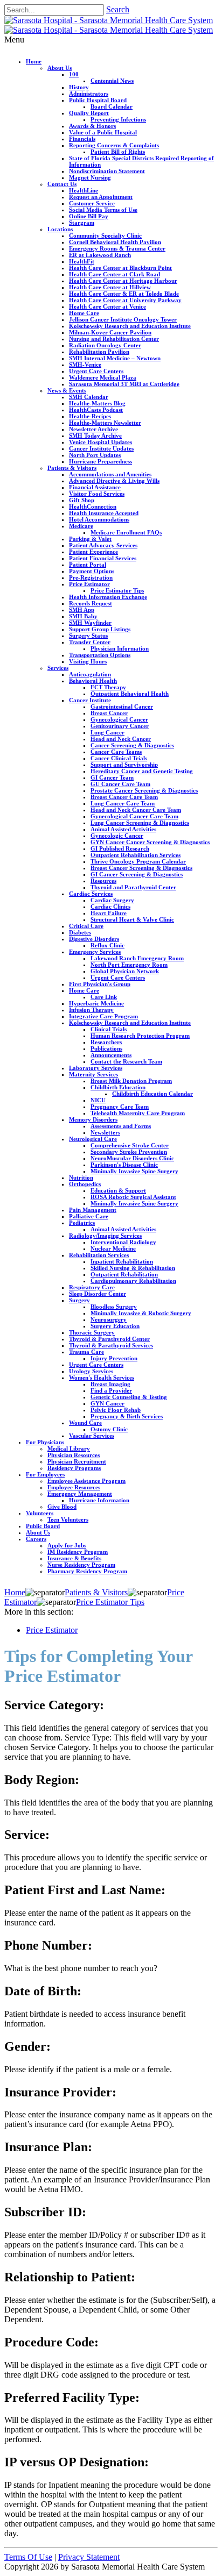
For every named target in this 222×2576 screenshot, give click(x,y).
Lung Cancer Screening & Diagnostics (140, 823)
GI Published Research (120, 848)
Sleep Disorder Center (98, 1294)
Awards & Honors (92, 126)
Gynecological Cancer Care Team (134, 816)
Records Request (91, 603)
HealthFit (82, 261)
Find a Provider (111, 1390)
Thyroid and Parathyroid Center (133, 887)
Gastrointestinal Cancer (122, 707)
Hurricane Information (99, 1500)
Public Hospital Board (98, 100)
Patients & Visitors (72, 468)
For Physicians (45, 1442)
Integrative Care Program (103, 1016)
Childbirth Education (118, 1087)
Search (118, 9)
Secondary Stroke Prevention (129, 1152)
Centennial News (112, 81)
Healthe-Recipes (90, 416)
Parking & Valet (90, 539)
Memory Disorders (93, 1119)
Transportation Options (100, 655)
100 (74, 74)
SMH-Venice (85, 365)
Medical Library (69, 1448)
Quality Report (89, 113)
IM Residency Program (78, 1552)
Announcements (111, 1055)
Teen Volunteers (68, 1519)
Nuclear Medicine (113, 1248)
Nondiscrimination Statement (107, 171)
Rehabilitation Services (99, 1255)
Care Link (104, 997)
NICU (98, 1100)
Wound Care (85, 1423)
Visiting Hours (88, 661)
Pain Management (93, 1210)
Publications (106, 1048)
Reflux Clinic (107, 945)
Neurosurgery (109, 1319)
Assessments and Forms (121, 1126)
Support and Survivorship (124, 765)
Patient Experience (93, 552)
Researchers (106, 1042)
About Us (60, 68)
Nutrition (81, 1178)
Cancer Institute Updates (101, 448)
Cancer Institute (90, 700)
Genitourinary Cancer (120, 726)
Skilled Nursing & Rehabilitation (133, 1268)
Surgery (79, 1300)
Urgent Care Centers (96, 371)
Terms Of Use (28, 2557)
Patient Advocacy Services (103, 545)
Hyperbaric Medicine (96, 1003)
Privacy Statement (89, 2557)
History (79, 87)
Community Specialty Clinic (105, 236)
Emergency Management (80, 1494)
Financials (82, 139)
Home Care (84, 313)
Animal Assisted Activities (123, 829)
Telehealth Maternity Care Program (138, 1113)
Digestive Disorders (94, 939)
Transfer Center (90, 642)
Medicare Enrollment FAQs (126, 532)
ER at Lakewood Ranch (100, 255)
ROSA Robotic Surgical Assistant (133, 1197)
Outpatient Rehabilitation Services (136, 855)
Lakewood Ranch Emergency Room (137, 958)
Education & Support (118, 1190)
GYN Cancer (107, 1403)
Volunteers (40, 1513)
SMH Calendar (89, 397)
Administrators (89, 94)
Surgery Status (88, 636)
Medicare (81, 526)
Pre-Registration (91, 577)
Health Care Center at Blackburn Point (120, 268)
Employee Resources (74, 1487)
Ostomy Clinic (109, 1429)
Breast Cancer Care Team (124, 797)
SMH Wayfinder (90, 623)
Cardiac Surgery (112, 900)
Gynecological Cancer (119, 719)
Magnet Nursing (90, 177)
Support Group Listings (100, 629)
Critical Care (86, 926)
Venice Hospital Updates (100, 442)
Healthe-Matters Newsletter (105, 423)
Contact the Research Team (126, 1061)
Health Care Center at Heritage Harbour (123, 281)
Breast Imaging (110, 1384)
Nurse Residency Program (81, 1565)
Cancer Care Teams (116, 752)
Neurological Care (93, 1139)
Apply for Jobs (67, 1545)
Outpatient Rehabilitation (124, 1274)
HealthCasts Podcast (96, 410)
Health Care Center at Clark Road (115, 274)
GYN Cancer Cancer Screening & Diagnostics (150, 842)
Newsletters (105, 1132)
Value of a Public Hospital (103, 132)
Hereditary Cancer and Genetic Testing (142, 771)
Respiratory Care (92, 1287)
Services (58, 668)
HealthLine (84, 190)
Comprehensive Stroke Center (130, 1145)
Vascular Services (92, 1436)
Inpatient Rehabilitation (122, 1261)
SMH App (82, 610)
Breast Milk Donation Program (131, 1081)
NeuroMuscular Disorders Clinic (132, 1158)
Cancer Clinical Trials (119, 758)
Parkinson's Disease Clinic (124, 1165)
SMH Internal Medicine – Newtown (115, 358)
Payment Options (92, 571)
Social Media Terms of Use (103, 210)
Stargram (82, 223)
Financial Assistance (95, 487)
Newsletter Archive (93, 429)
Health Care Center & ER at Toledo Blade (124, 294)
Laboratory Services (96, 1068)
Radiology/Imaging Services (105, 1236)
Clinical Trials (109, 1029)
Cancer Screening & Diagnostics (132, 745)
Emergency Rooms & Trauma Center (117, 248)
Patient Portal (88, 565)
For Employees (45, 1474)
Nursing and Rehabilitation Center (114, 339)
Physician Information (120, 648)
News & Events (67, 390)
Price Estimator (89, 584)
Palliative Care (89, 1216)
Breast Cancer (109, 713)
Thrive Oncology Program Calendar (138, 861)
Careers (36, 1539)
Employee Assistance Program (86, 1481)
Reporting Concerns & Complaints (114, 145)
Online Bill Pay (89, 216)
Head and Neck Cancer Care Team (136, 810)
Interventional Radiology (123, 1242)
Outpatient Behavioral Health (130, 694)
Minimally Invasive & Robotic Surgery (141, 1313)
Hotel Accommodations (99, 519)
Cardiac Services (91, 894)
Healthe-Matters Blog (97, 403)
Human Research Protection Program (140, 1036)
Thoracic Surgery (92, 1332)
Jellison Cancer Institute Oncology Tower (123, 319)
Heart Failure (109, 913)
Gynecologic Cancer (117, 836)
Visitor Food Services (97, 494)
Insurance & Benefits (74, 1558)
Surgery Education (115, 1326)
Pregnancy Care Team (120, 1107)
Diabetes (80, 932)
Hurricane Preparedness (100, 461)
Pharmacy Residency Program (87, 1571)
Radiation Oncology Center (105, 345)
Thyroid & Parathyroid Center (109, 1339)
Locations (60, 229)
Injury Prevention (114, 1358)
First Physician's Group (100, 984)
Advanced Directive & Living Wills (114, 481)
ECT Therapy (108, 687)
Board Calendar (112, 106)
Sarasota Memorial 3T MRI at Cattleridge (124, 384)
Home (34, 61)
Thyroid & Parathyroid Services (111, 1345)
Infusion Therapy (91, 1010)
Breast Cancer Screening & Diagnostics (141, 868)
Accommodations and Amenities (110, 474)
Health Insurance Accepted (104, 513)
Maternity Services (93, 1074)
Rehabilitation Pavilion (99, 352)
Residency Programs (74, 1468)
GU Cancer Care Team (120, 784)
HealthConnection (93, 506)
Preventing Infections (118, 119)
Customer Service (92, 203)
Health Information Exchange (108, 597)
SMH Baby (83, 616)
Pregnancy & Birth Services (127, 1416)
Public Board (43, 1526)
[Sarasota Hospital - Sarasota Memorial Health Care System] (109, 20)
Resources (103, 881)
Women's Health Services (102, 1378)
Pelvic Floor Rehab (116, 1410)
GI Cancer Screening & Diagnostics (137, 874)
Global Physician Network (125, 971)
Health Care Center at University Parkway (125, 300)
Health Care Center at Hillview (110, 287)
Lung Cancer (107, 732)
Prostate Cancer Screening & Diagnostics (144, 790)
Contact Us (62, 184)
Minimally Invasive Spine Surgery (134, 1171)
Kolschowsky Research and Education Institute (130, 326)
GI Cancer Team (112, 777)
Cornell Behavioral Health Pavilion (115, 242)
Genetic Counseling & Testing (129, 1397)
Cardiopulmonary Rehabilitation (133, 1281)
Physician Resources (74, 1455)
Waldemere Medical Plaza (103, 377)
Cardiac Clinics (110, 907)
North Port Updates (95, 455)
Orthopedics (85, 1184)
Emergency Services (95, 952)
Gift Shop (82, 500)
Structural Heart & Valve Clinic (132, 919)
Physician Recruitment (77, 1461)
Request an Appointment (101, 197)
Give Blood (62, 1507)
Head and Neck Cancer (121, 739)
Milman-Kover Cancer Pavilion (110, 332)
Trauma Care (86, 1352)
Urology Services (91, 1371)
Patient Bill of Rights (118, 152)
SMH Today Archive (95, 436)
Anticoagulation (90, 674)
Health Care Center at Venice (107, 306)
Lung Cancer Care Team (123, 803)
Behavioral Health (93, 681)
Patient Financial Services (103, 558)
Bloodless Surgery (114, 1307)
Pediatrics (82, 1223)
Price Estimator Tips (117, 590)
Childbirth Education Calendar (152, 1094)
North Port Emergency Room (129, 965)
